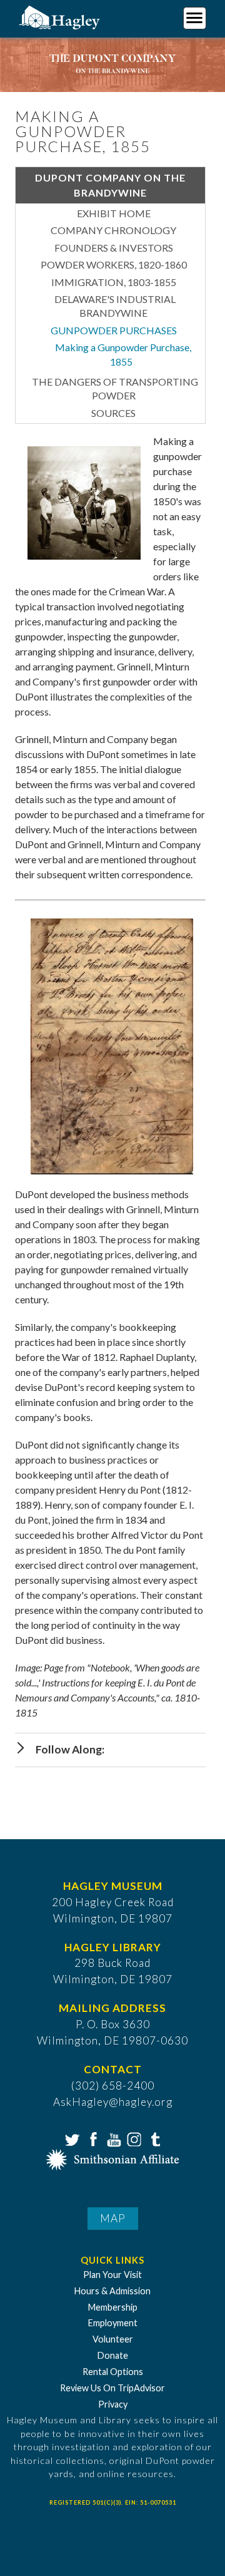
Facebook (92, 2138)
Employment (113, 2323)
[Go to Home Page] (61, 17)
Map (113, 2218)
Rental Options (113, 2372)
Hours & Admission (112, 2291)
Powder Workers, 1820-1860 (114, 264)
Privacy (113, 2404)
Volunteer (113, 2339)
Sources (113, 413)
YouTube (112, 2138)
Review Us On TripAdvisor (112, 2388)
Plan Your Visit (112, 2275)
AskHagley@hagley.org (113, 2102)
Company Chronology (113, 230)
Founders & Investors (114, 248)
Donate (113, 2355)
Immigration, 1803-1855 (114, 282)
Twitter (71, 2138)
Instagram (133, 2138)
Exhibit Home (114, 213)
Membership (113, 2307)
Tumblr (154, 2138)
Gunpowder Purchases (114, 330)
